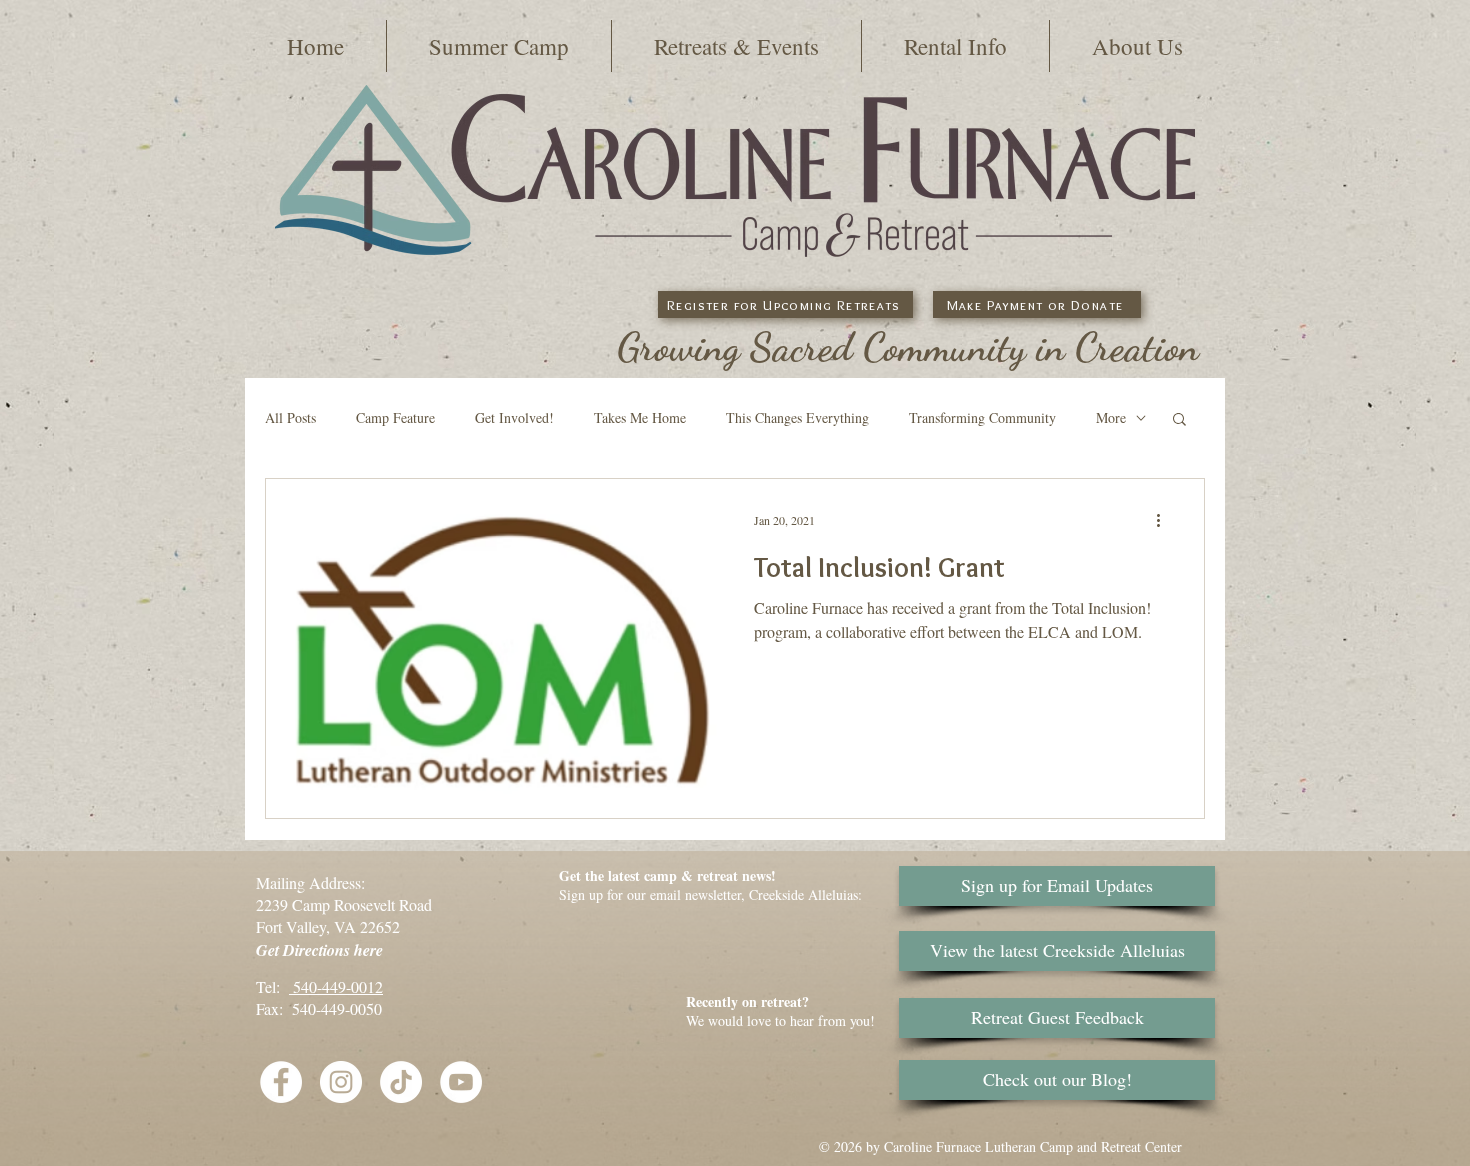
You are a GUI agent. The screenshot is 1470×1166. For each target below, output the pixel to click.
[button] (499, 46)
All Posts (290, 417)
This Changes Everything (797, 417)
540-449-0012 (336, 986)
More (1111, 417)
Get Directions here (319, 950)
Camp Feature (395, 417)
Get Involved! (514, 417)
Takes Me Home (640, 417)
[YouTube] (461, 1082)
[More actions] (1165, 520)
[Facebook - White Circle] (281, 1082)
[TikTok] (401, 1082)
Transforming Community (982, 417)
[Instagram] (341, 1082)
